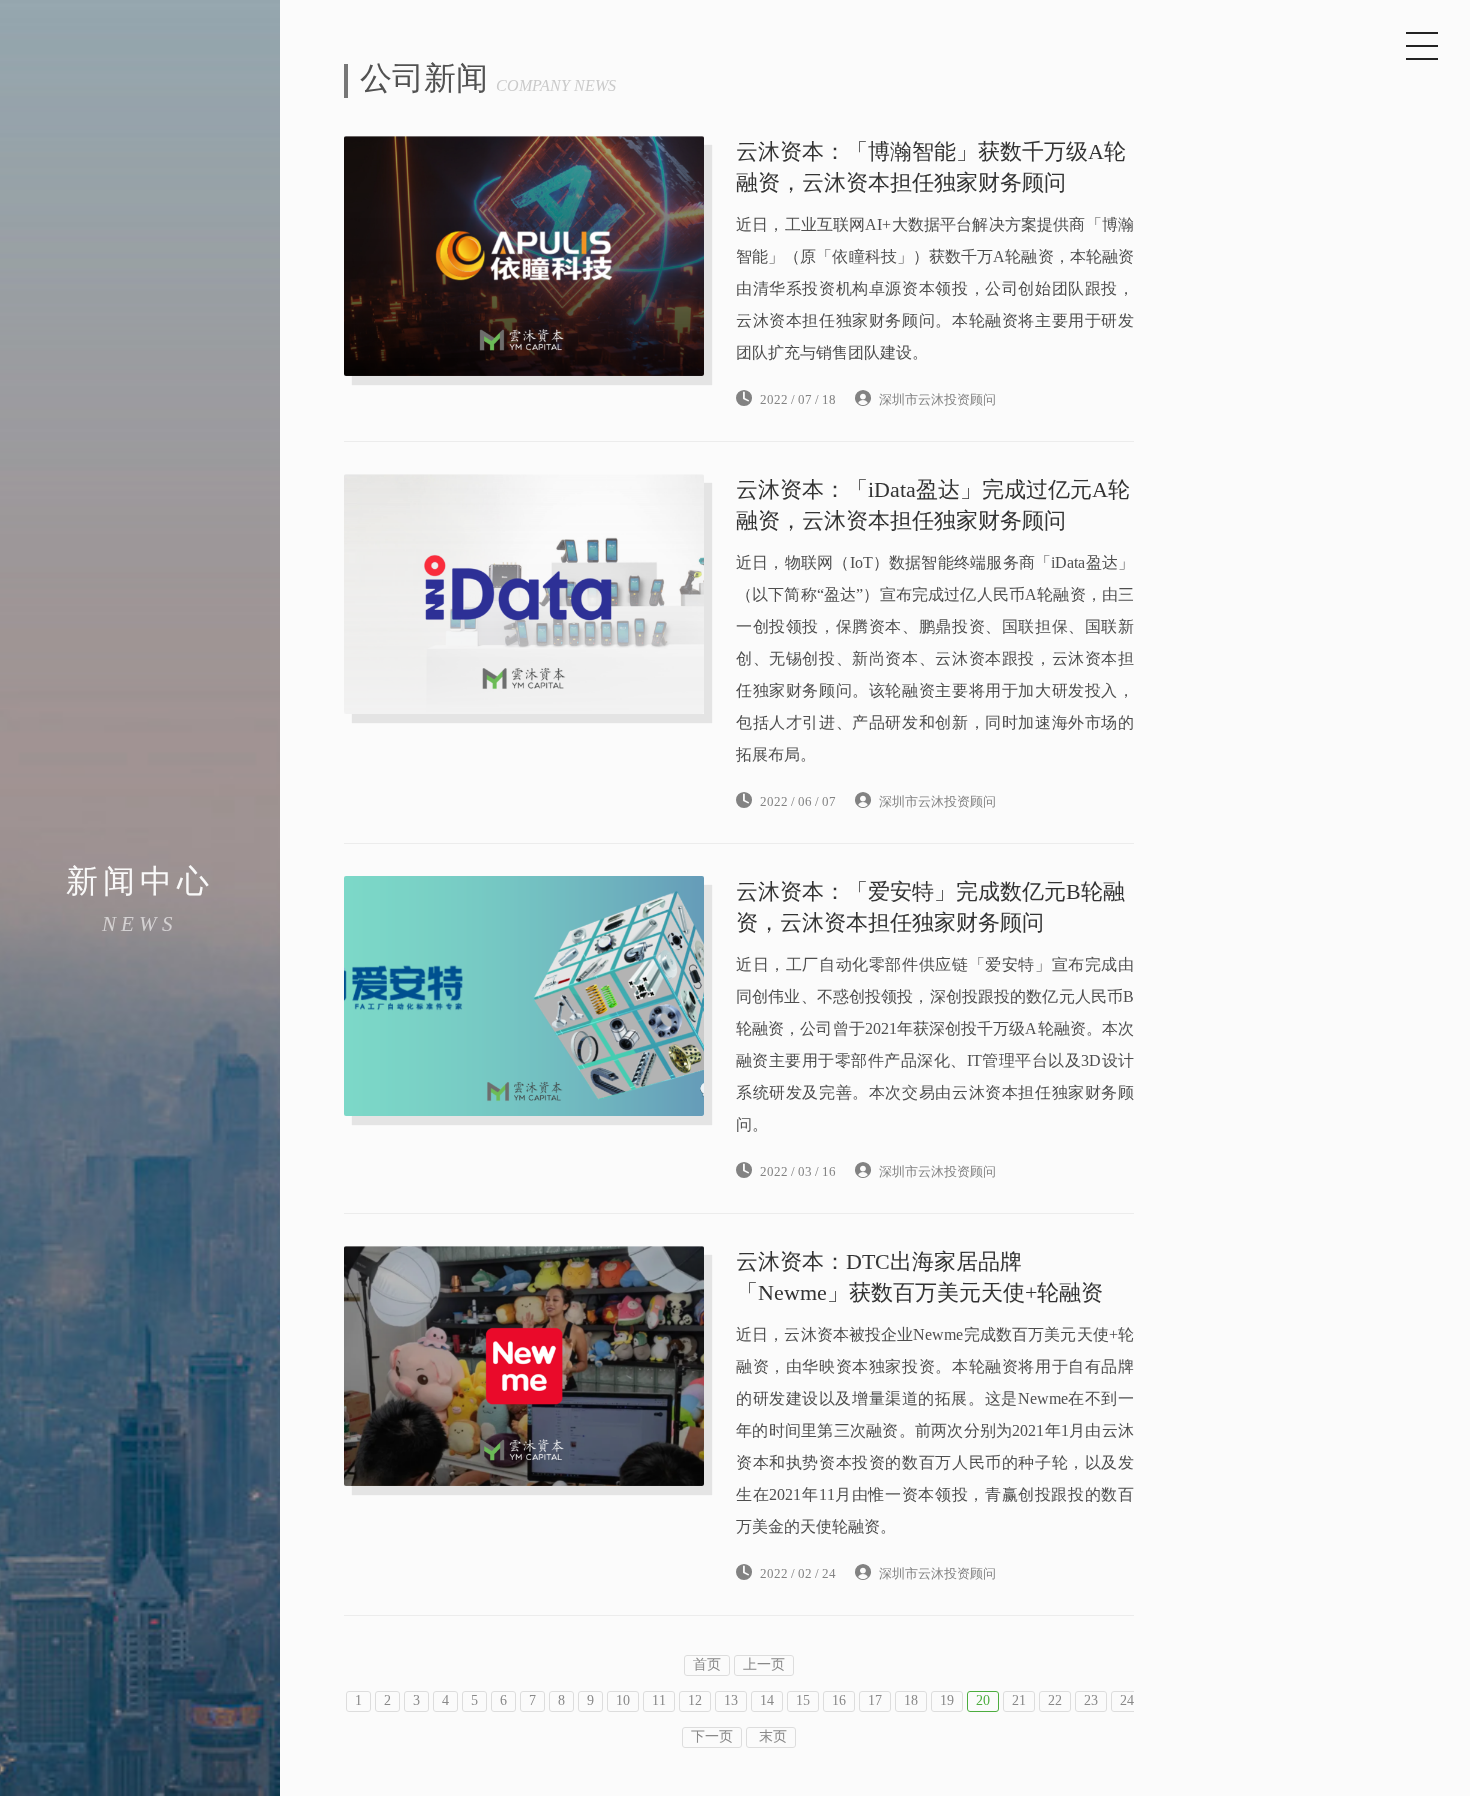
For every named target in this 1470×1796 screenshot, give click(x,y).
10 (623, 1701)
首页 (707, 1665)
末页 (771, 1737)
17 (875, 1701)
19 (947, 1701)
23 (1091, 1701)
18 (911, 1701)
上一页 (764, 1665)
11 (659, 1701)
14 (767, 1701)
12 (695, 1701)
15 (803, 1701)
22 (1055, 1701)
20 (983, 1701)
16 (839, 1701)
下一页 (712, 1737)
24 (1127, 1701)
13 (731, 1701)
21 (1019, 1701)
